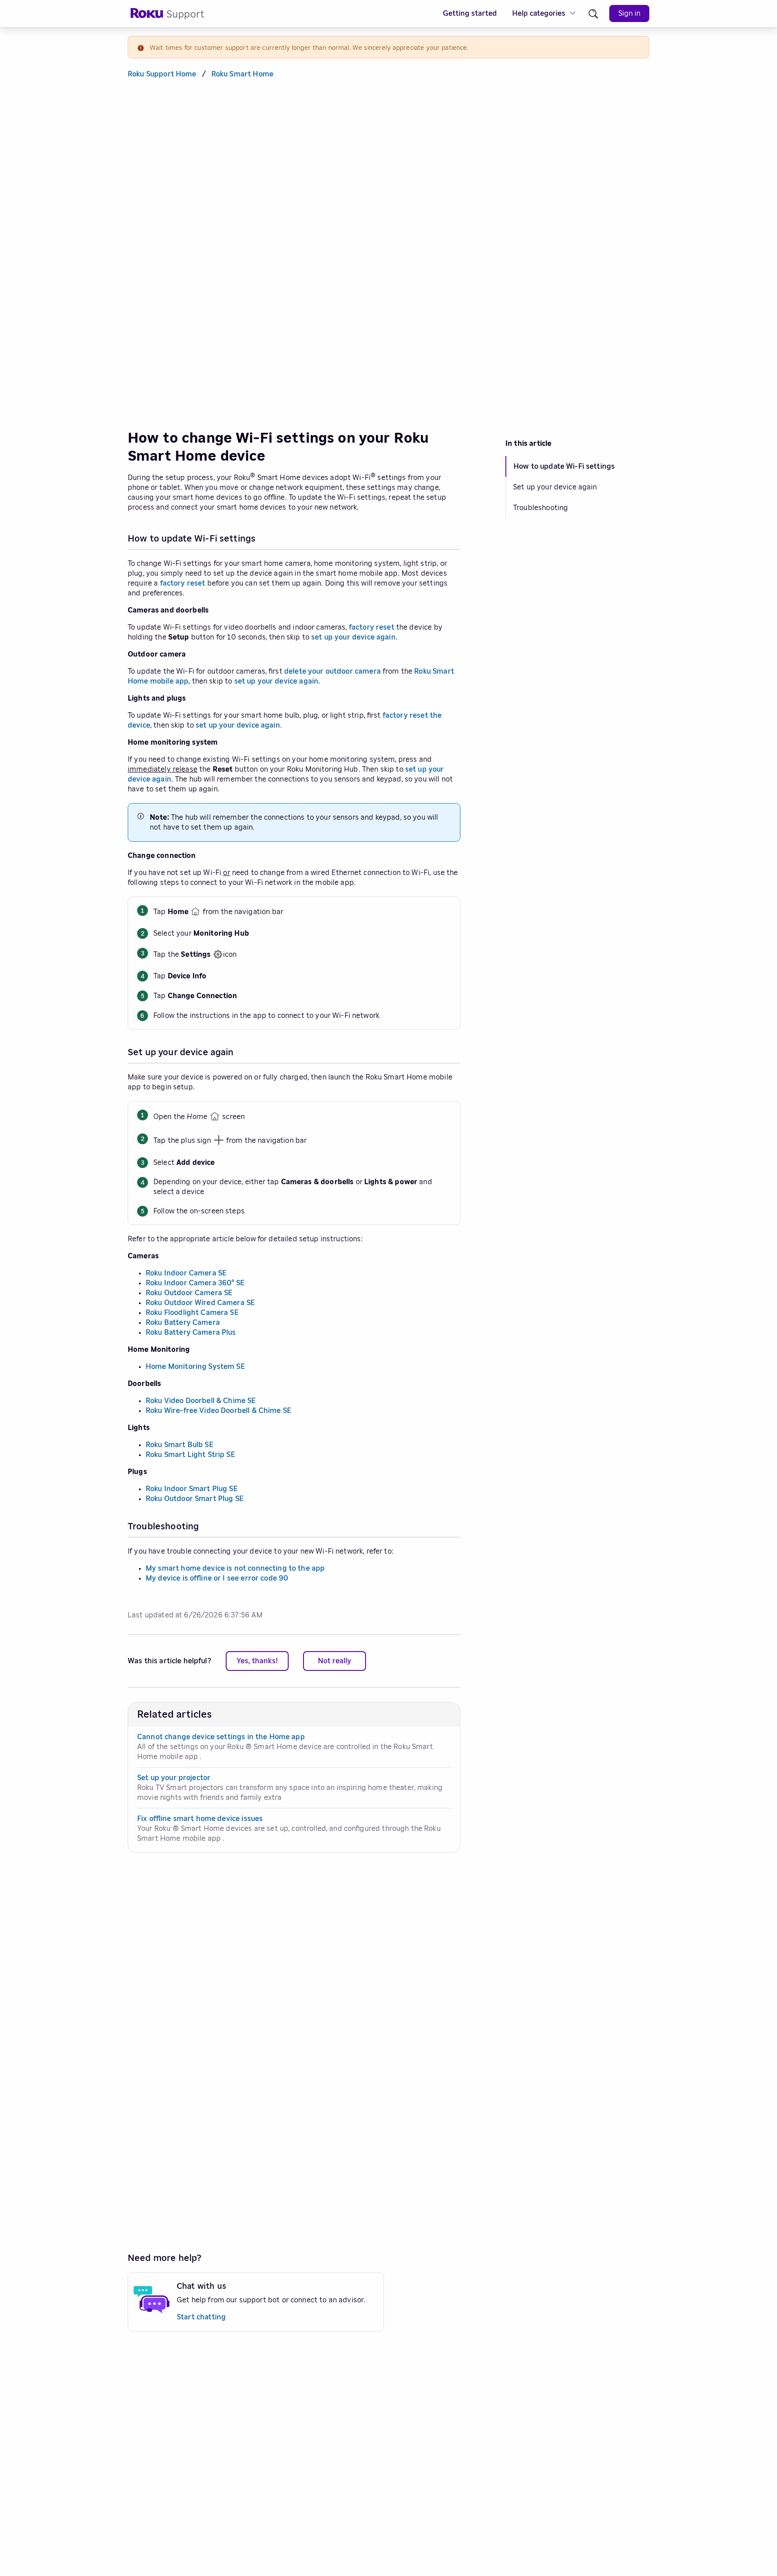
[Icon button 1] (593, 14)
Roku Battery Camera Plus (191, 1332)
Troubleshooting (540, 508)
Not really (335, 1661)
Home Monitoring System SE (195, 1367)
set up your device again (353, 637)
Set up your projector (174, 1778)
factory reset (183, 583)
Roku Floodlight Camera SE (192, 1313)
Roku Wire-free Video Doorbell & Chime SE (219, 1411)
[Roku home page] (147, 16)
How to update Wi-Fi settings (564, 466)
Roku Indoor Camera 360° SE (195, 1283)
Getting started (470, 13)
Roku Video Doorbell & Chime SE (201, 1401)
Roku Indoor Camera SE (186, 1273)
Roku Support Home (162, 74)
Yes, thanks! (257, 1661)
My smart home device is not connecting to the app (235, 1568)
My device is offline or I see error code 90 (217, 1578)
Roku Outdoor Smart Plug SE (195, 1499)
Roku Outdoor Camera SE (189, 1293)
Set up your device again (555, 487)
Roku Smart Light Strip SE (190, 1455)
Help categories (539, 13)
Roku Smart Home (242, 74)
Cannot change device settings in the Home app (221, 1737)
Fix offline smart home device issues (200, 1819)
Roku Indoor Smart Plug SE (192, 1489)
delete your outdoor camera (333, 671)
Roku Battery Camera (183, 1323)
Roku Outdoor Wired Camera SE (200, 1303)
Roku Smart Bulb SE (180, 1445)
